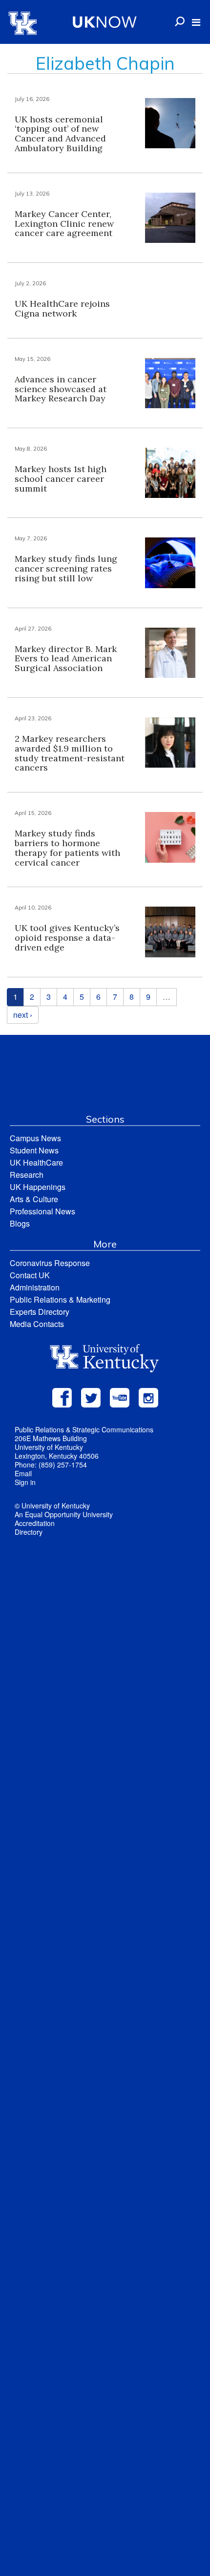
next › (23, 1015)
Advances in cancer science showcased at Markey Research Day (61, 389)
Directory (29, 1532)
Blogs (20, 1223)
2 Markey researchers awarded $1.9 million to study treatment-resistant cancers (70, 753)
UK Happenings (38, 1187)
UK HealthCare (36, 1162)
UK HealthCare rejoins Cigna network (62, 308)
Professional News (42, 1211)
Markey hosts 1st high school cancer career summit (61, 479)
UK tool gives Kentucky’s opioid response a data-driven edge (67, 938)
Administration (35, 1287)
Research (27, 1175)
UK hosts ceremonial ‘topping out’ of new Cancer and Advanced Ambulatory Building (60, 134)
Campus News (35, 1138)
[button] (196, 22)
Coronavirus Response (50, 1263)
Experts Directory (40, 1312)
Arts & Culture (34, 1199)
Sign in (25, 1482)
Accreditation (35, 1523)
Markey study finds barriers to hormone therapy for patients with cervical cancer (67, 848)
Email (23, 1473)
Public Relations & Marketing (60, 1299)
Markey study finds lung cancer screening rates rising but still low (66, 568)
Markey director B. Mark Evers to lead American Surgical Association (66, 659)
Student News (34, 1150)
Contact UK (30, 1275)
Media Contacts (37, 1324)
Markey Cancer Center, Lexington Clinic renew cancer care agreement (64, 224)
